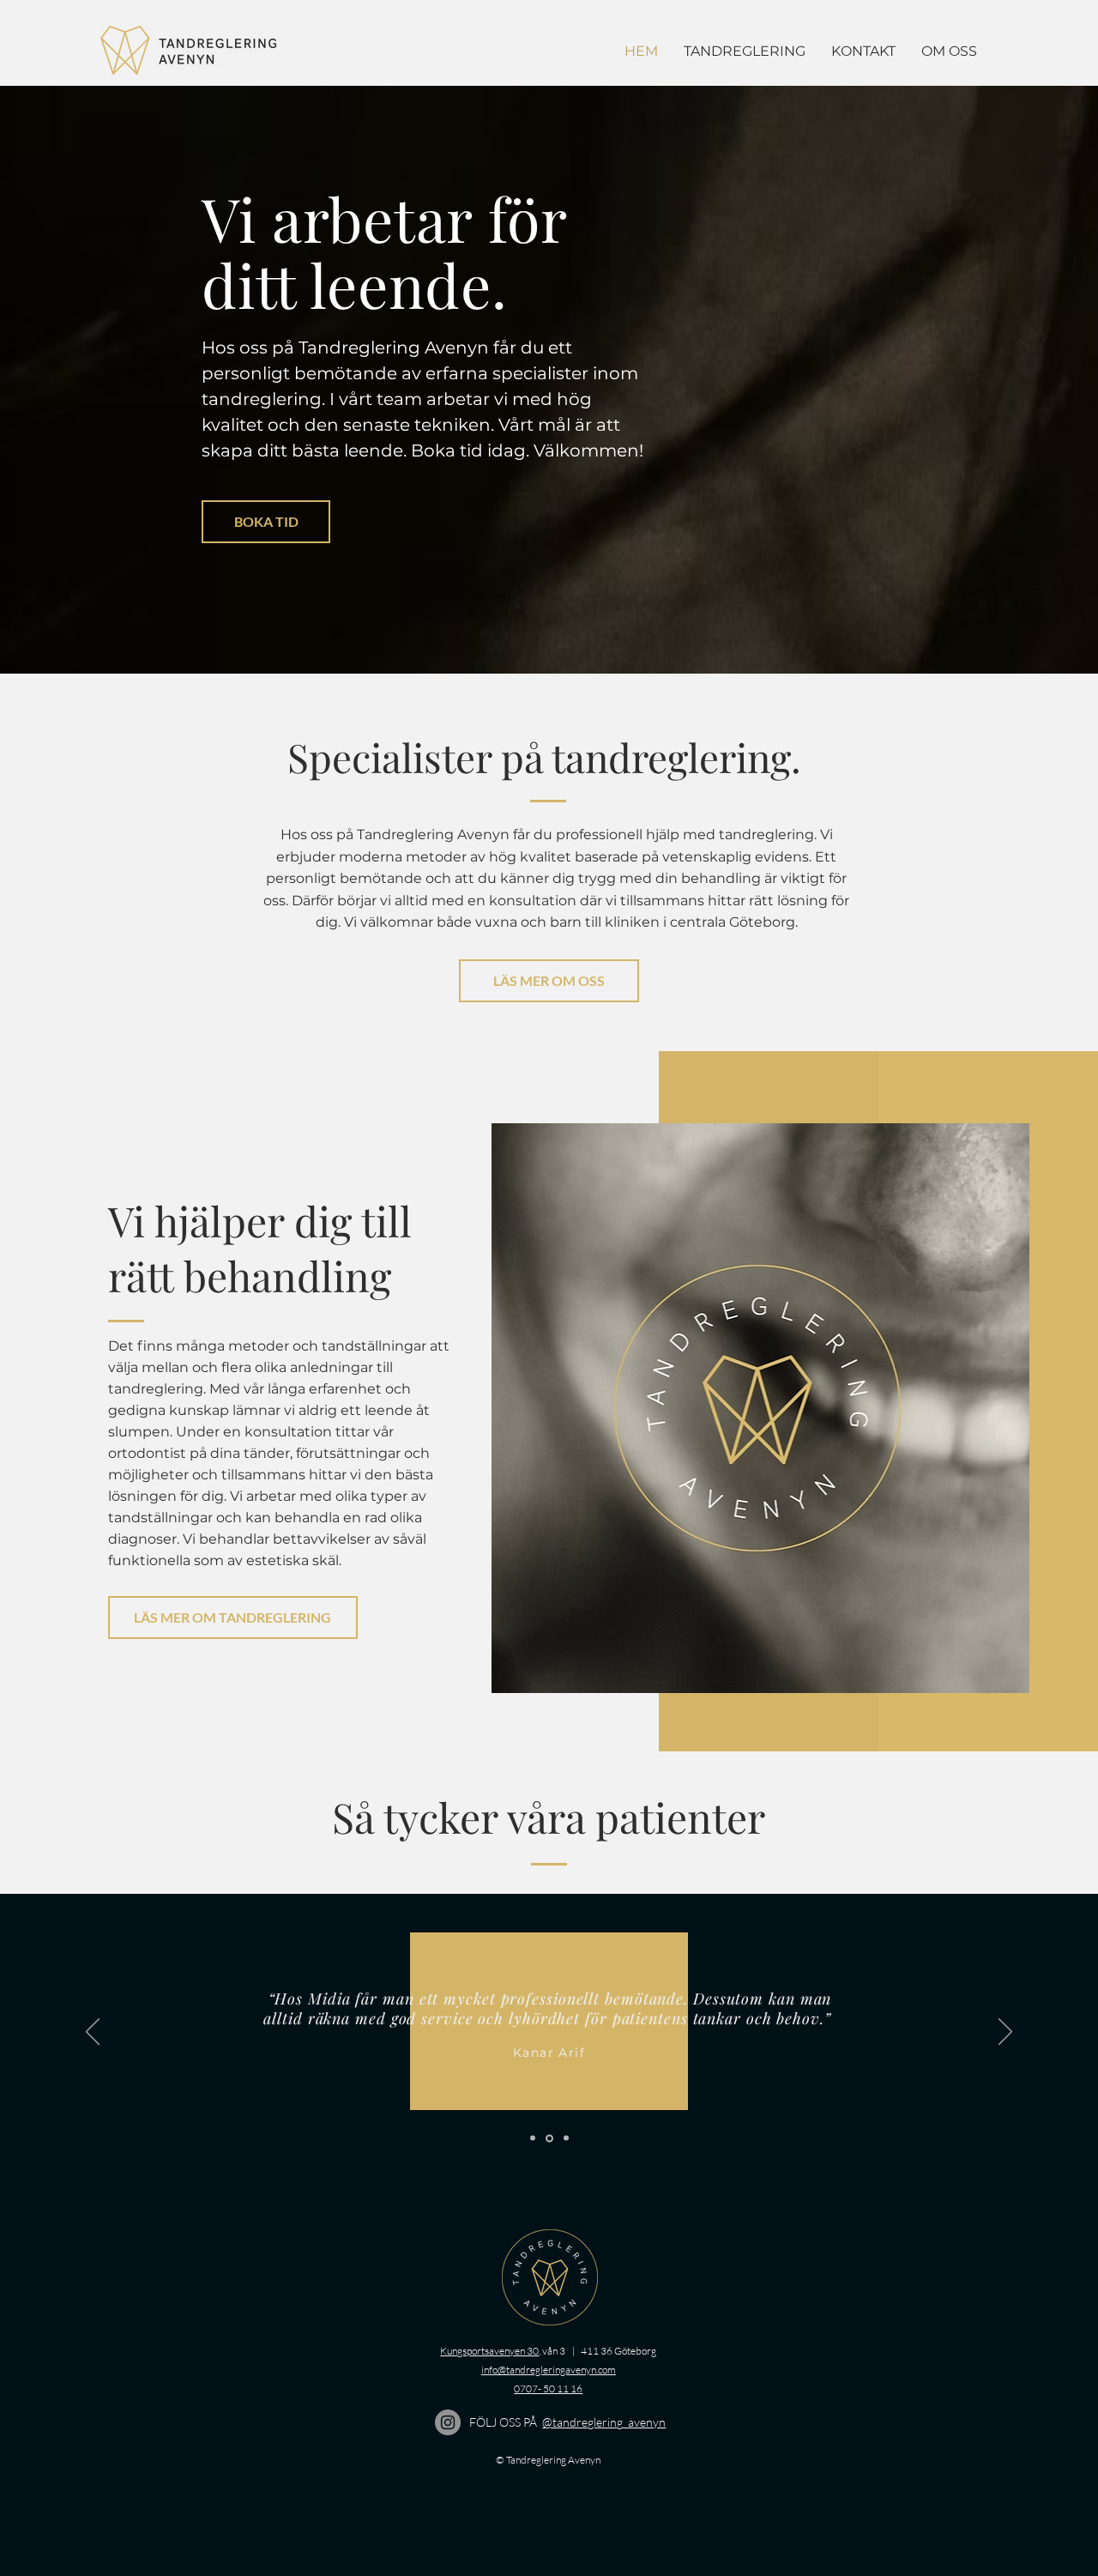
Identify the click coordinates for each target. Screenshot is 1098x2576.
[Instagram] (448, 2422)
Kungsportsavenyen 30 (489, 2351)
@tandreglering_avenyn (604, 2422)
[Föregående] (93, 2033)
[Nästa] (1005, 2033)
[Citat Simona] (533, 2138)
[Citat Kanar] (549, 2138)
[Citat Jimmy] (566, 2138)
